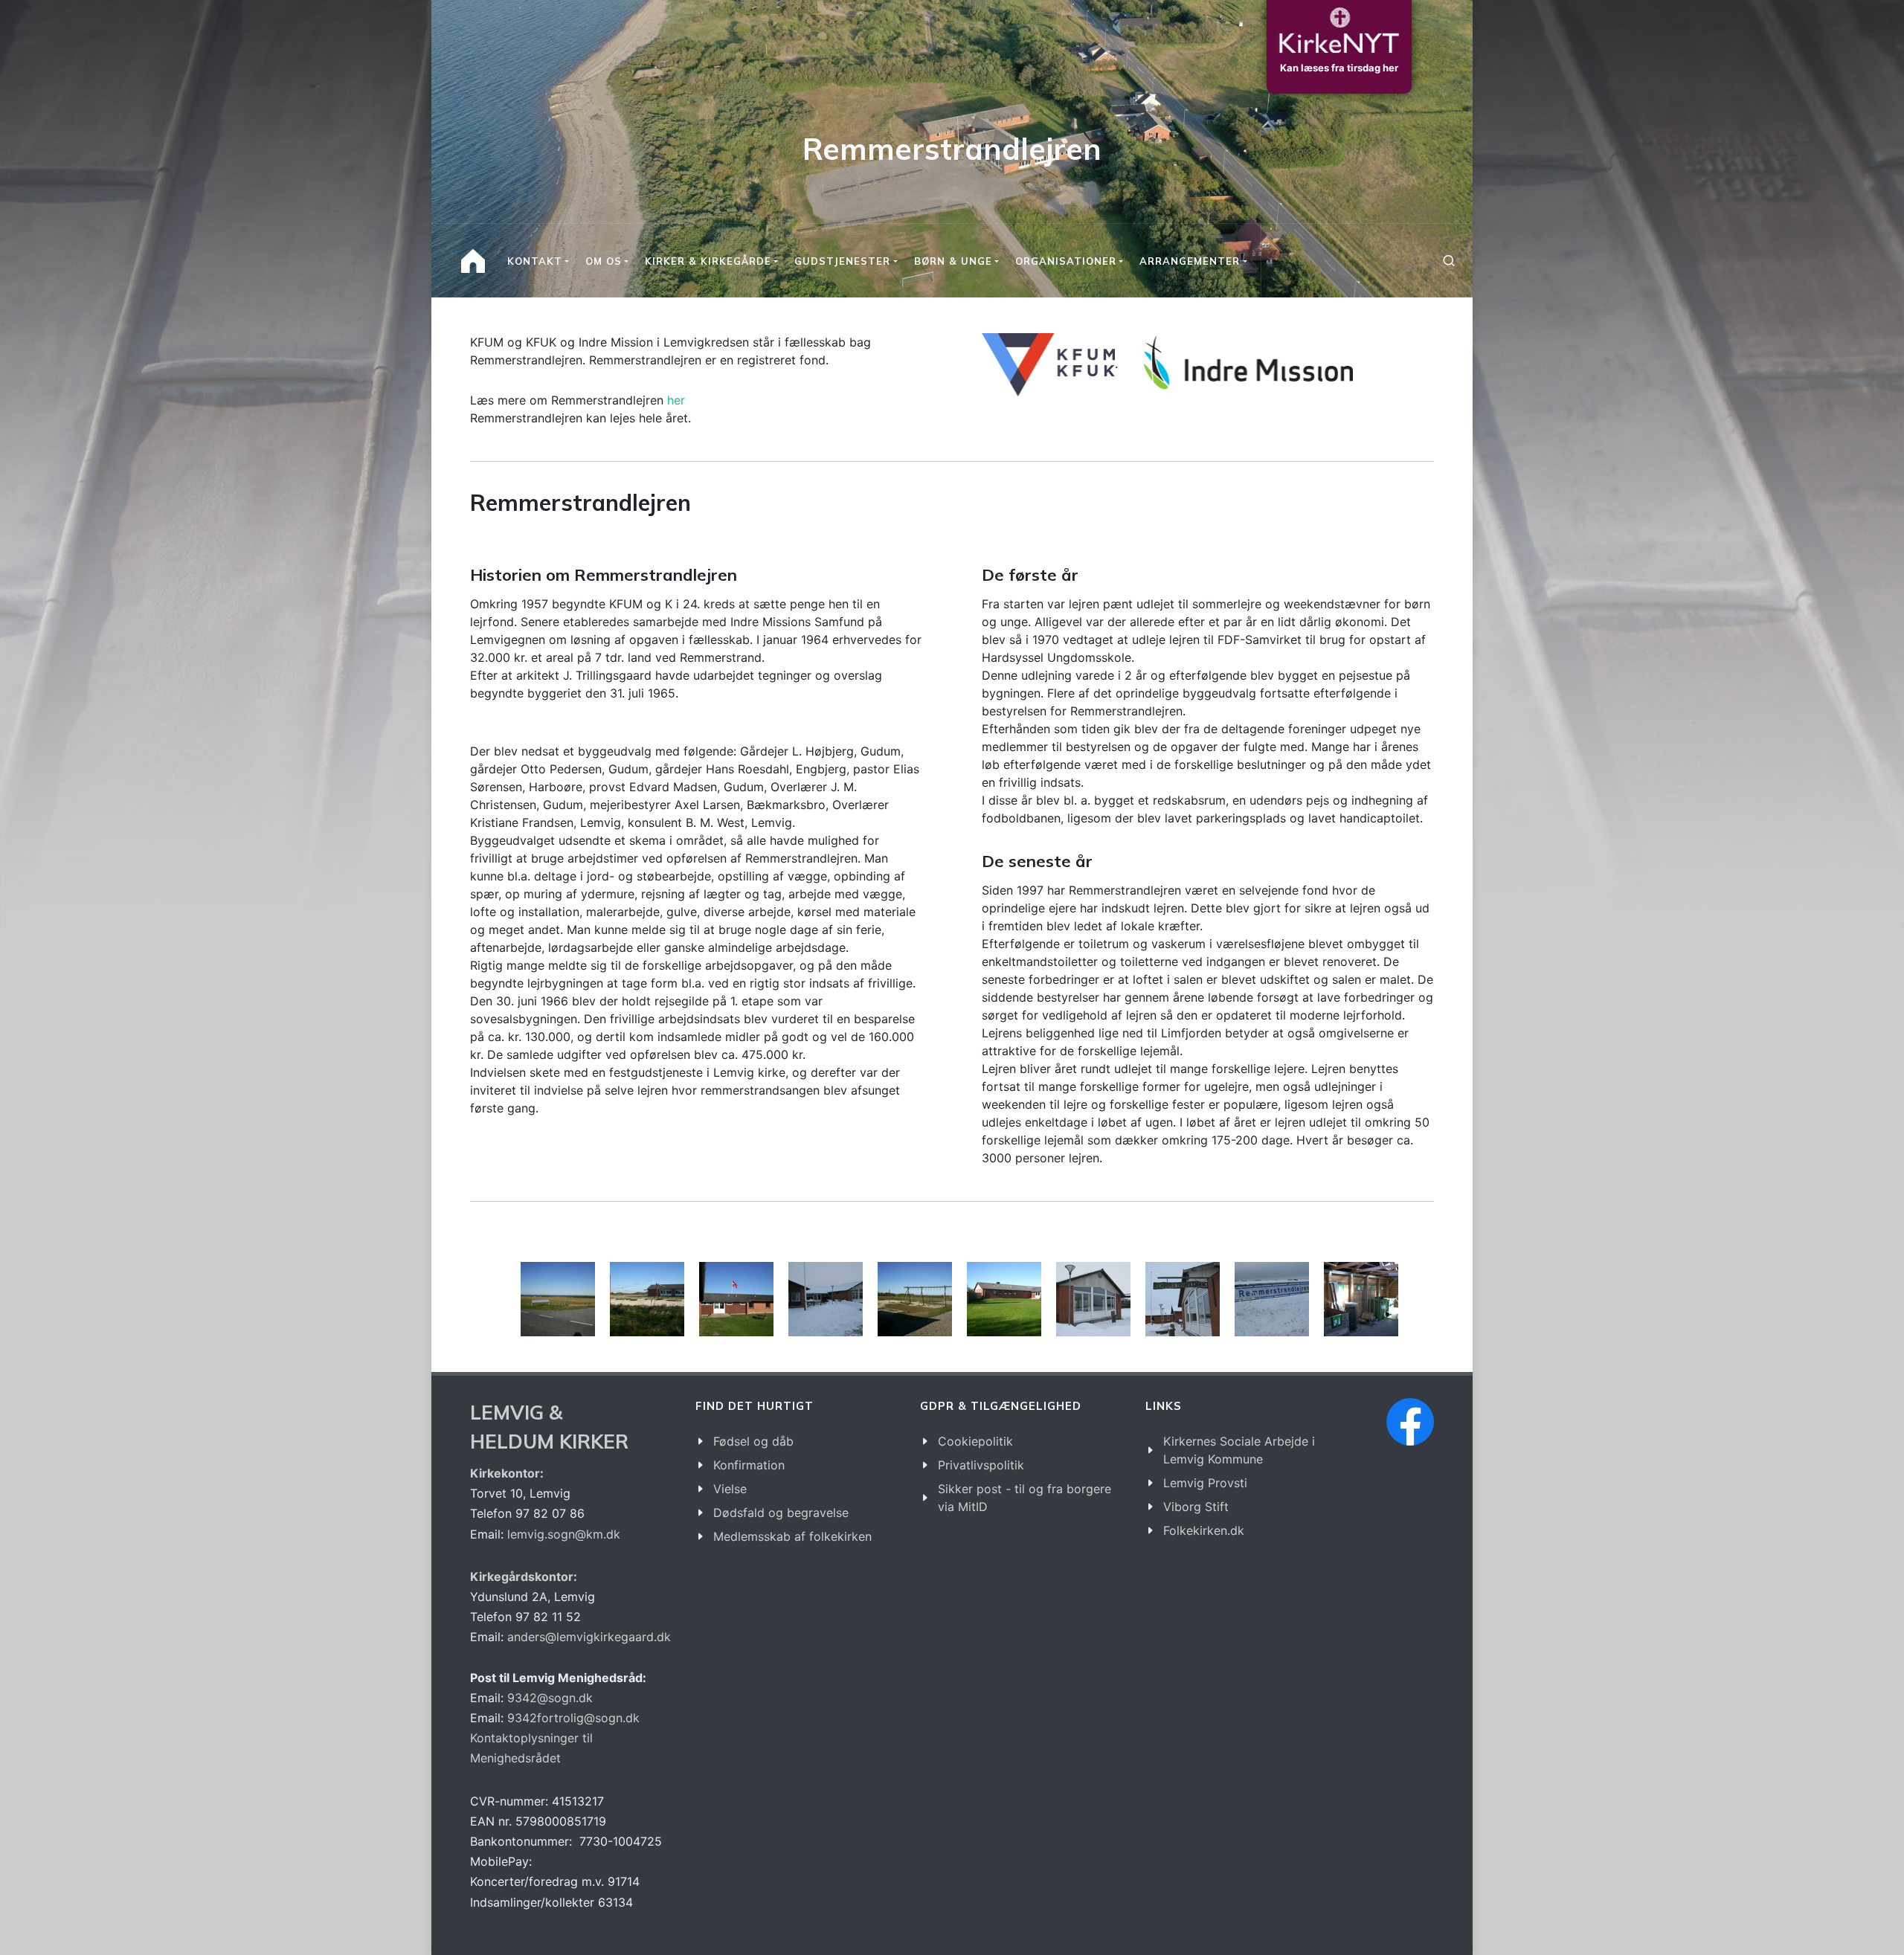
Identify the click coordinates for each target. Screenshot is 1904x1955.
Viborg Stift (1196, 1507)
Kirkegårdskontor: (524, 1576)
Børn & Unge (953, 261)
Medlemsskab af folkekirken (792, 1536)
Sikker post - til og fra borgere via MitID (1025, 1498)
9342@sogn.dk (550, 1698)
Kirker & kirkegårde (708, 261)
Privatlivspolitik (981, 1465)
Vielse (730, 1489)
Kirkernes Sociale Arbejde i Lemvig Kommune (1239, 1450)
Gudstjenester (842, 261)
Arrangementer (1190, 261)
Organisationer (1066, 261)
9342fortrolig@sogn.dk (573, 1718)
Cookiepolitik (975, 1441)
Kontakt (535, 261)
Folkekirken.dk (1204, 1530)
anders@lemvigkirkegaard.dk (587, 1637)
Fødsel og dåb (753, 1441)
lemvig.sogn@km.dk (564, 1534)
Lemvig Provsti (1205, 1483)
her (676, 400)
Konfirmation (749, 1465)
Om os (604, 261)
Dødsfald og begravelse (781, 1513)
